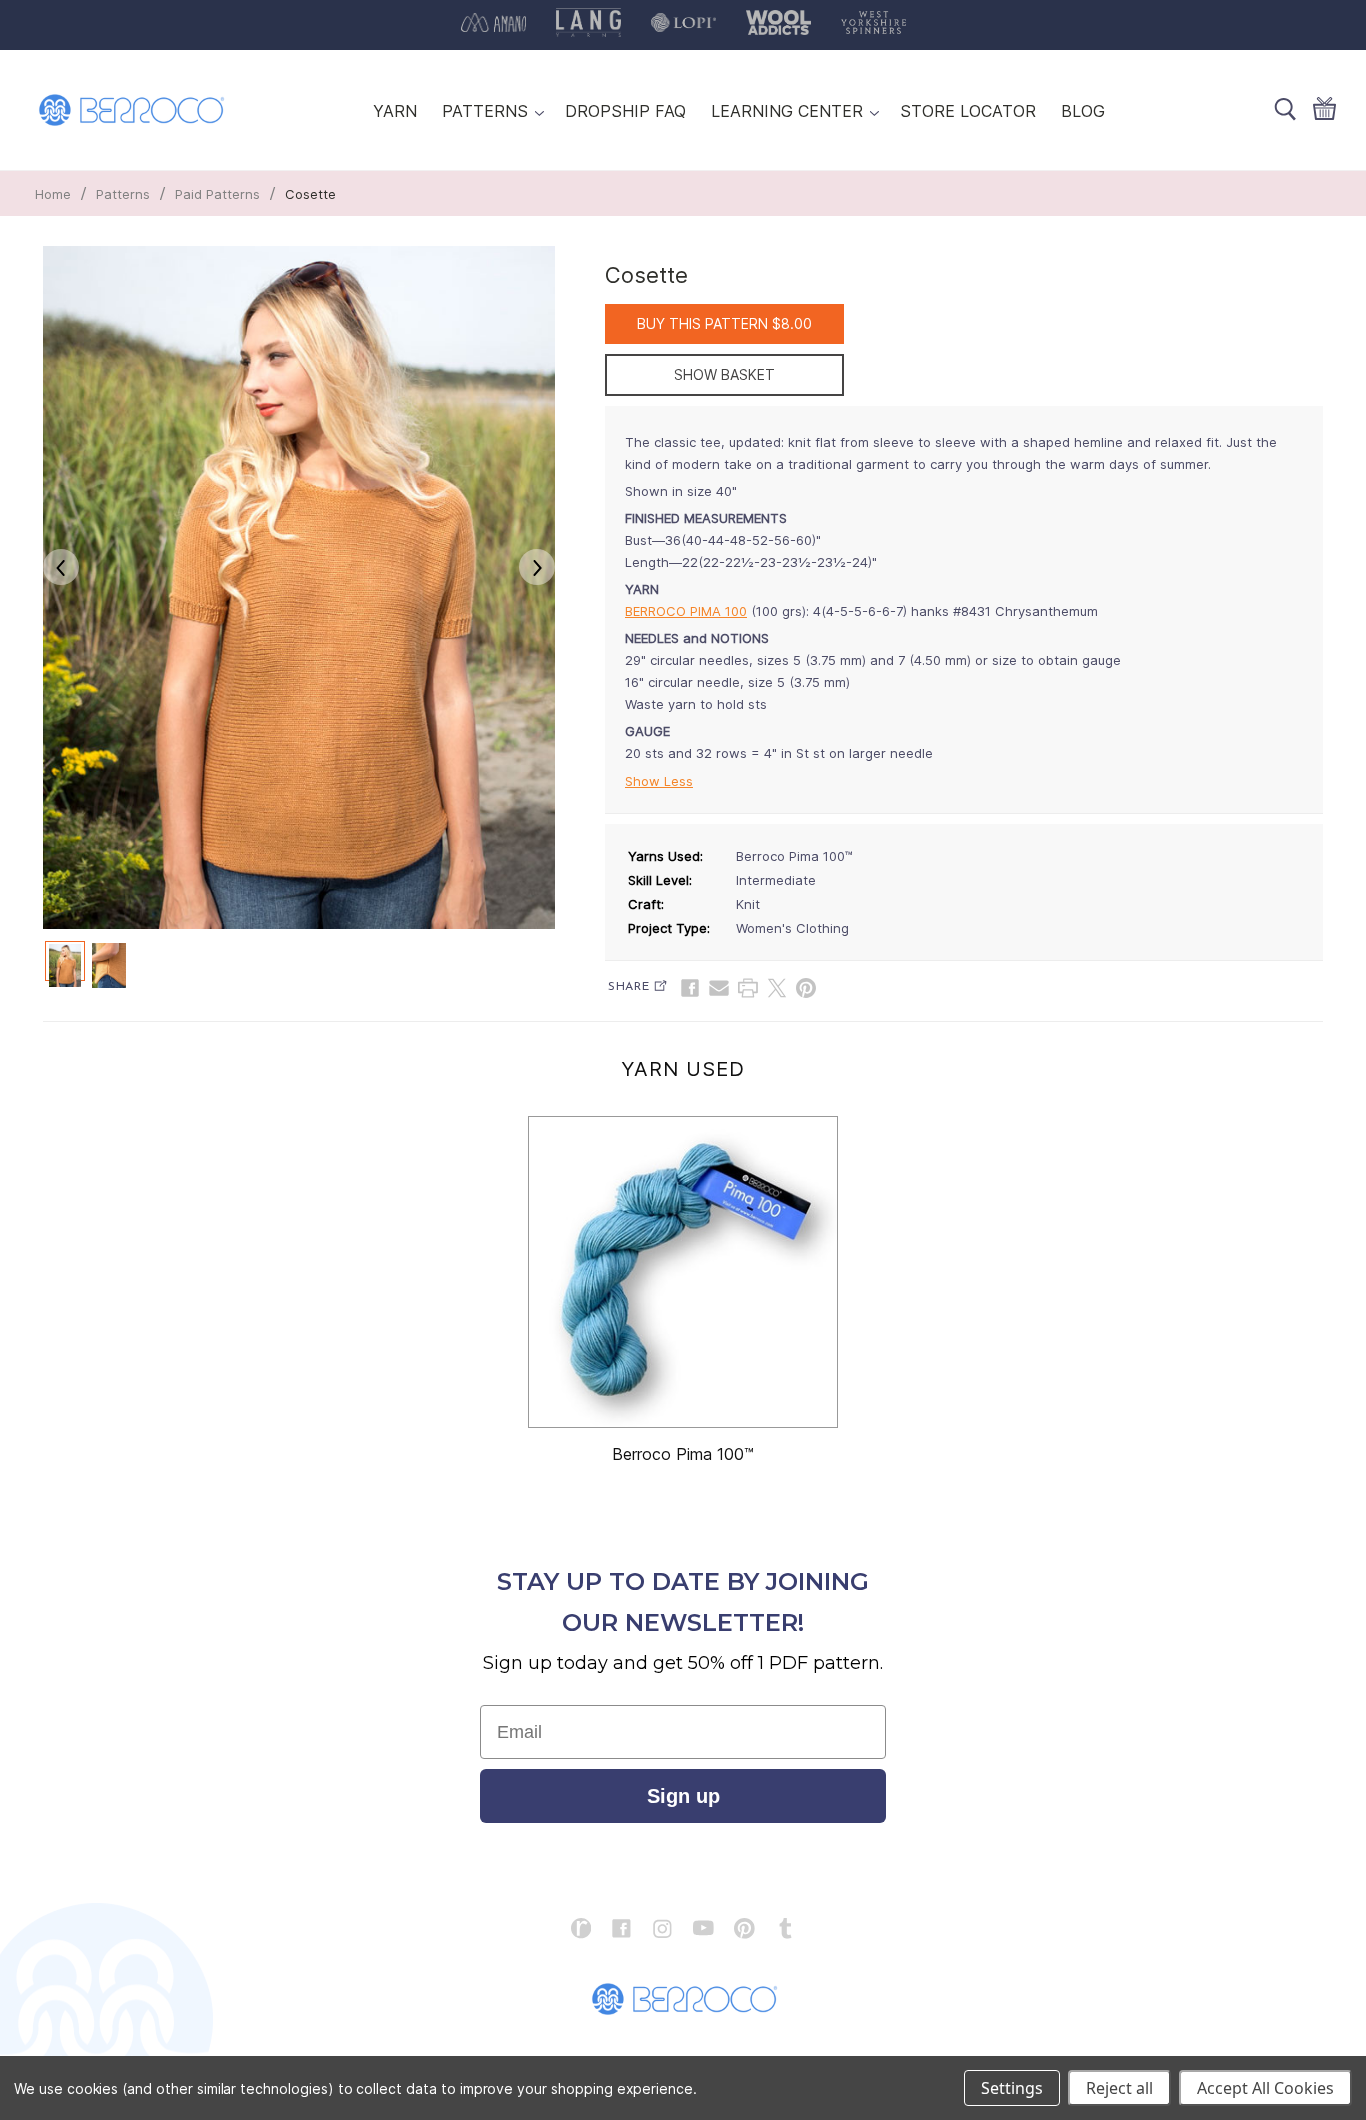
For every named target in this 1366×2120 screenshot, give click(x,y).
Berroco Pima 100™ (683, 1454)
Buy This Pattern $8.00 (724, 323)
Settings (1012, 2088)
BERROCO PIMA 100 (686, 611)
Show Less (659, 781)
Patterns (123, 194)
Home (53, 194)
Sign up (683, 1796)
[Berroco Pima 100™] (683, 1272)
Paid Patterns (217, 194)
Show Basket (724, 374)
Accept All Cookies (1265, 2088)
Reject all (1119, 2088)
